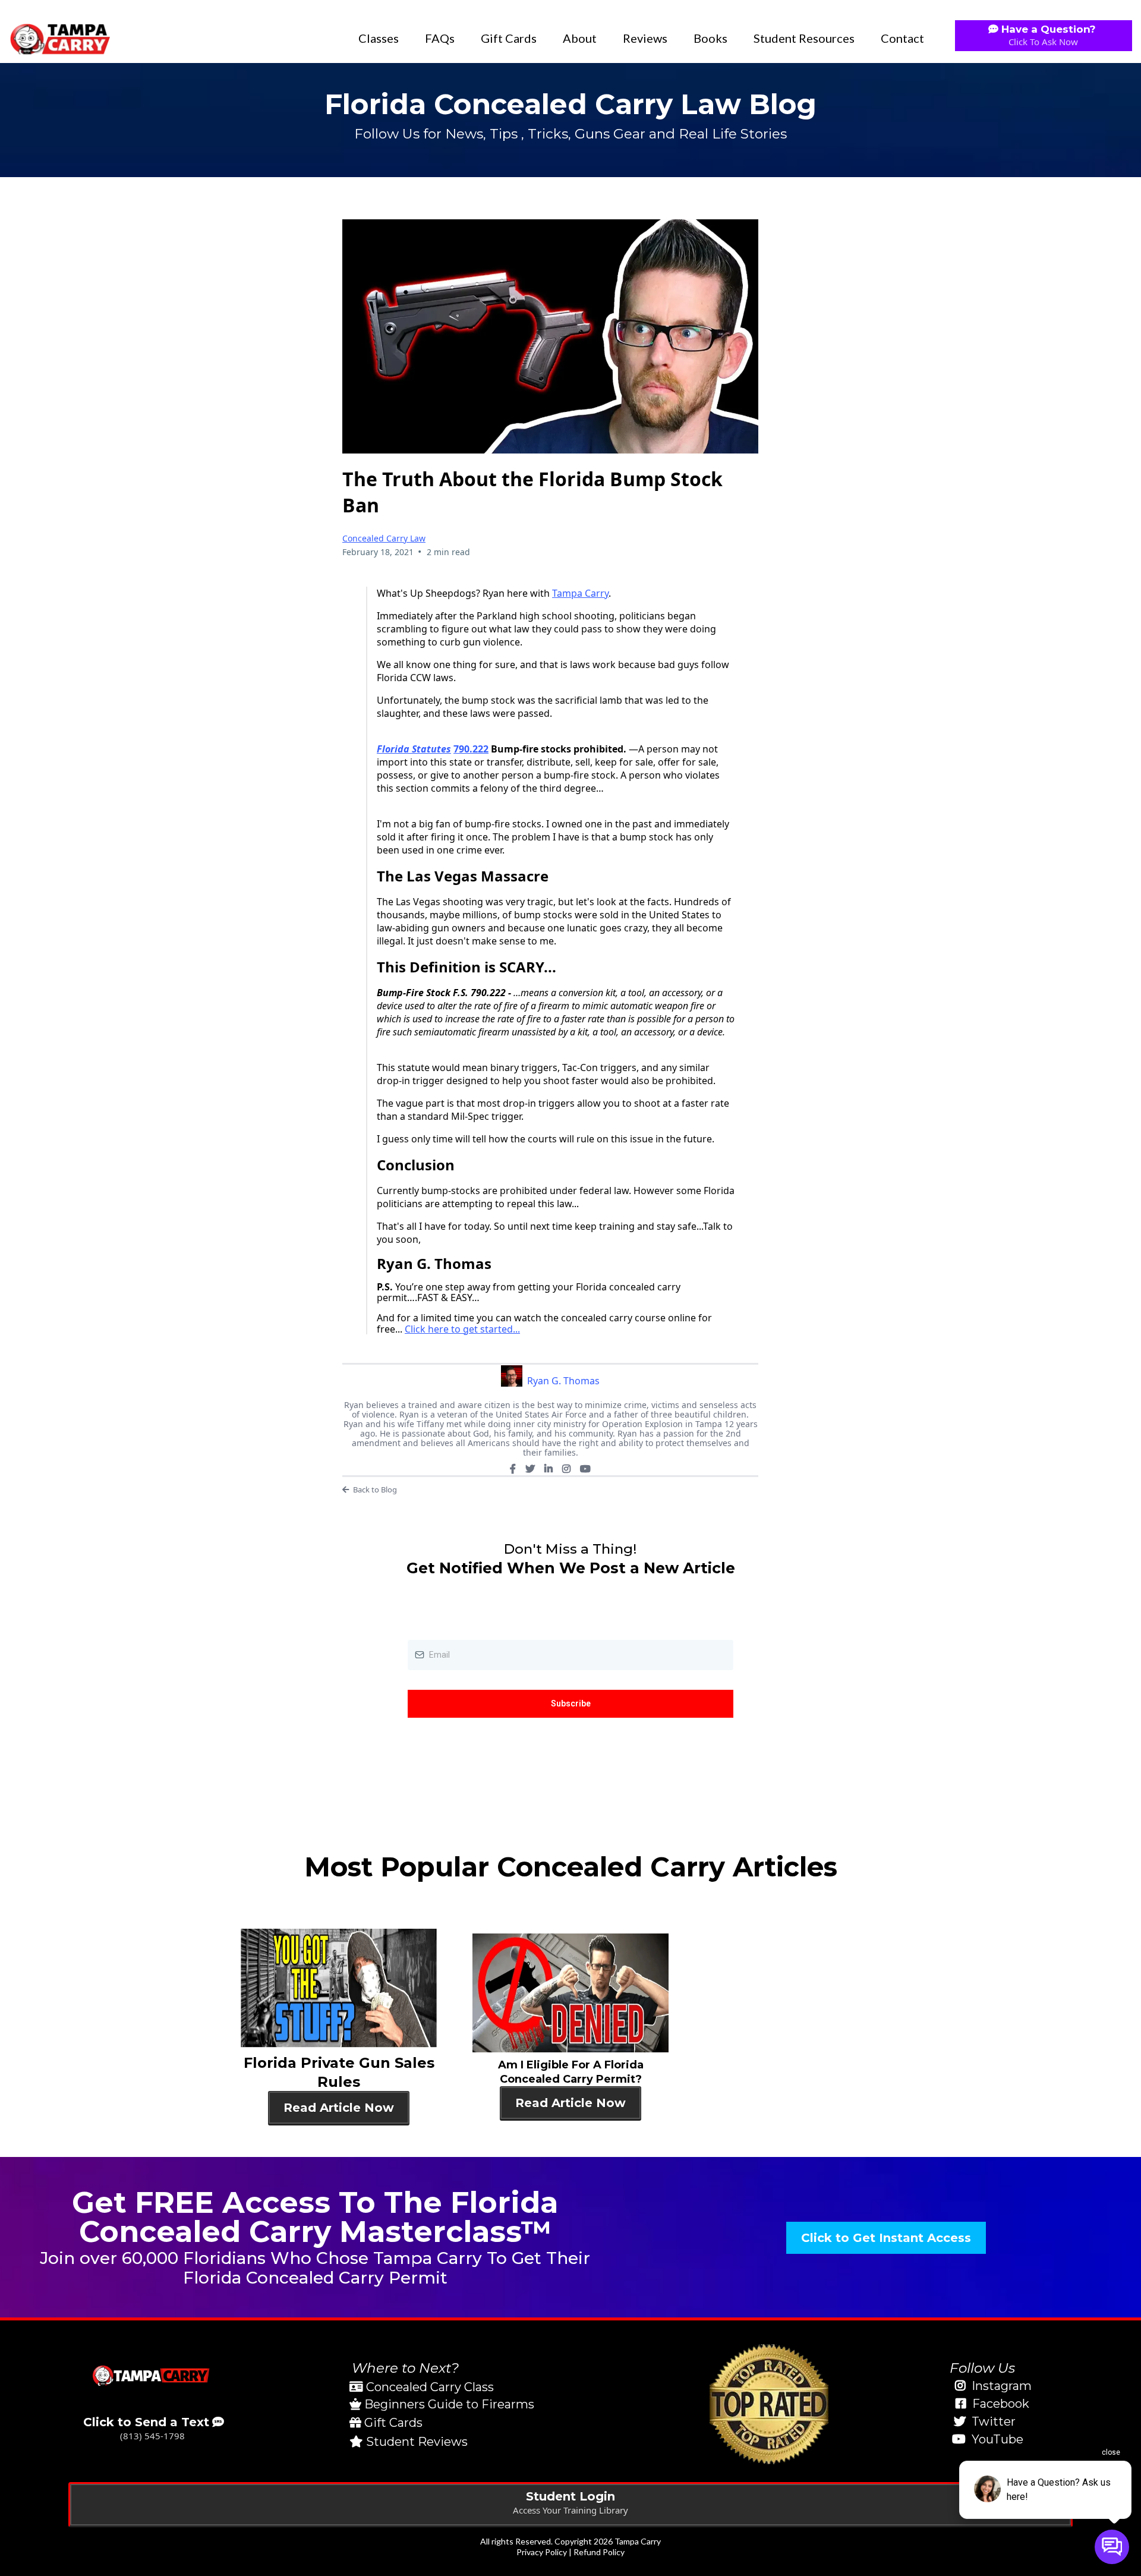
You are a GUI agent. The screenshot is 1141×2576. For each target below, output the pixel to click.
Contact (902, 38)
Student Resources (804, 38)
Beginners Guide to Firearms (449, 2404)
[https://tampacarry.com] (59, 38)
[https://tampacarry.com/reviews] (769, 2404)
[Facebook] (513, 1469)
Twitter (994, 2421)
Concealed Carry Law (384, 538)
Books (710, 38)
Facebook (1001, 2404)
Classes (379, 38)
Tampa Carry (580, 593)
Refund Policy (599, 2552)
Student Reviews (417, 2442)
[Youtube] (585, 1469)
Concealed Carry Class (430, 2387)
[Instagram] (566, 1469)
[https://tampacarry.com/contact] (152, 2375)
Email (421, 1627)
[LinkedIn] (549, 1469)
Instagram (1002, 2386)
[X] (530, 1469)
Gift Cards (509, 38)
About (580, 38)
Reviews (645, 38)
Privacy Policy (542, 2552)
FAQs (440, 38)
